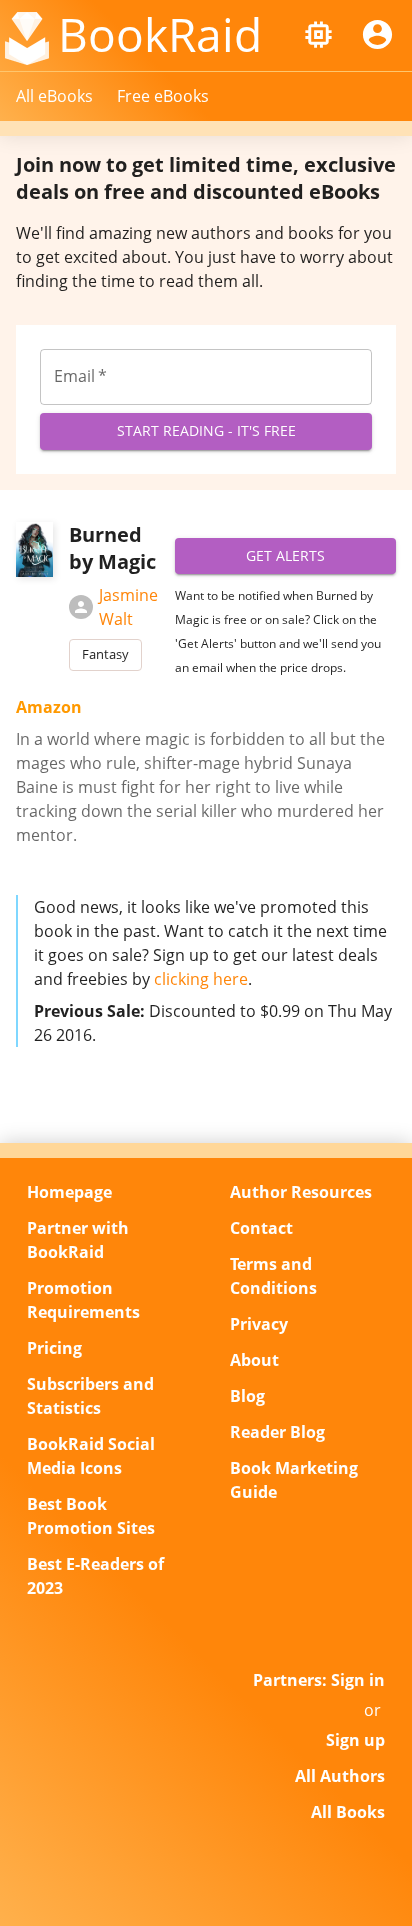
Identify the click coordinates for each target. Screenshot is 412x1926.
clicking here (201, 979)
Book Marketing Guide (294, 1480)
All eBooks (54, 96)
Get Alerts (285, 555)
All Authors (340, 1776)
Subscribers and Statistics (90, 1396)
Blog (247, 1396)
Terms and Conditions (273, 1276)
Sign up (355, 1740)
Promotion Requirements (83, 1300)
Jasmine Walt (128, 607)
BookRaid (160, 34)
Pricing (54, 1348)
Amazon (49, 707)
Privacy (259, 1324)
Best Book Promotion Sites (91, 1516)
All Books (348, 1812)
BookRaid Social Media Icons (91, 1456)
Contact (261, 1228)
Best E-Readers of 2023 (95, 1576)
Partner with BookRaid (78, 1240)
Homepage (69, 1192)
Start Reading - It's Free (206, 430)
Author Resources (301, 1192)
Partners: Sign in (319, 1680)
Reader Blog (277, 1432)
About (254, 1360)
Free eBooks (163, 96)
